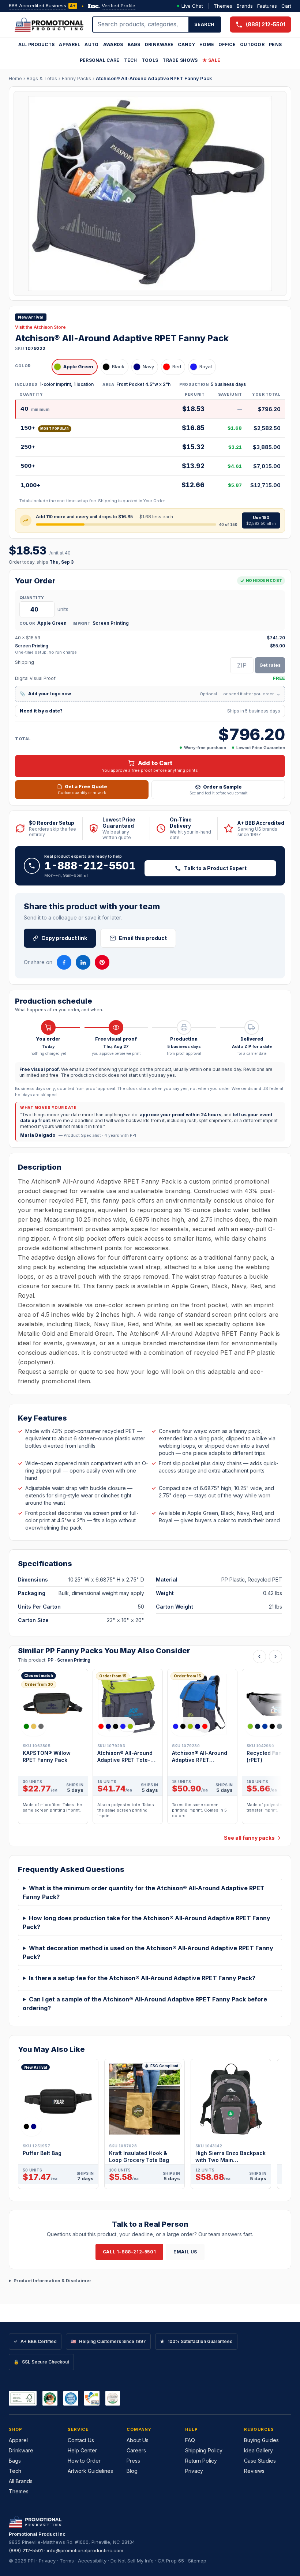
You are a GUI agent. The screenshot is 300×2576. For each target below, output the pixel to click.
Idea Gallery (258, 2450)
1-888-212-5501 (90, 866)
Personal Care (100, 60)
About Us (138, 2440)
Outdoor (252, 44)
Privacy (194, 2471)
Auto (91, 44)
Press (133, 2461)
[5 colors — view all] (116, 1726)
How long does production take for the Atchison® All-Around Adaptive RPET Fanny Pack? (147, 1922)
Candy (186, 44)
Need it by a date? (150, 711)
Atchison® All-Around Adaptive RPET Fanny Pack (154, 78)
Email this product (143, 938)
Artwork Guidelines (90, 2471)
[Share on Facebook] (64, 962)
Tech (131, 60)
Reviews (254, 2471)
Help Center (82, 2450)
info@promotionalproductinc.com (85, 2550)
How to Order (84, 2461)
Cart (286, 6)
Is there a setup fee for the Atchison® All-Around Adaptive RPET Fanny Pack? (142, 1978)
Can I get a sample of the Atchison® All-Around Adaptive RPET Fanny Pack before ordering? (145, 2004)
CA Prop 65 (171, 2561)
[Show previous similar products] (259, 1656)
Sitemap (197, 2561)
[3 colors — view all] (34, 1726)
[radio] (75, 367)
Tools (150, 60)
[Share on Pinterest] (102, 962)
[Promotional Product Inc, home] (49, 25)
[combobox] (141, 25)
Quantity (32, 598)
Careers (136, 2450)
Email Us (185, 2252)
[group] (150, 1749)
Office (227, 44)
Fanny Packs (76, 78)
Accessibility (92, 2561)
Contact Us (81, 2440)
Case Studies (260, 2461)
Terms (67, 2561)
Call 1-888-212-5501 (129, 2252)
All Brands (21, 2481)
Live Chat (192, 6)
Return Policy (201, 2461)
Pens (275, 44)
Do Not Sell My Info (132, 2561)
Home (207, 44)
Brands (245, 6)
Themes (223, 6)
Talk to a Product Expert (215, 868)
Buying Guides (261, 2440)
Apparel (70, 44)
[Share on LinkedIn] (83, 962)
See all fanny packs (249, 1838)
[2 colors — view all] (31, 2126)
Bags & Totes (42, 78)
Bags (134, 44)
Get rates (270, 665)
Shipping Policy (204, 2450)
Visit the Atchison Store (40, 327)
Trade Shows (180, 60)
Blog (132, 2471)
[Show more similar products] (275, 1656)
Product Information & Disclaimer (52, 2281)
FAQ (190, 2440)
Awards (113, 44)
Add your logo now (150, 694)
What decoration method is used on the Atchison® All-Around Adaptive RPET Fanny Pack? (148, 1952)
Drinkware (159, 44)
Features (267, 6)
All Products (37, 44)
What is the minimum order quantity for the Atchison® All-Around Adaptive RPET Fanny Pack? (144, 1892)
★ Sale (211, 60)
